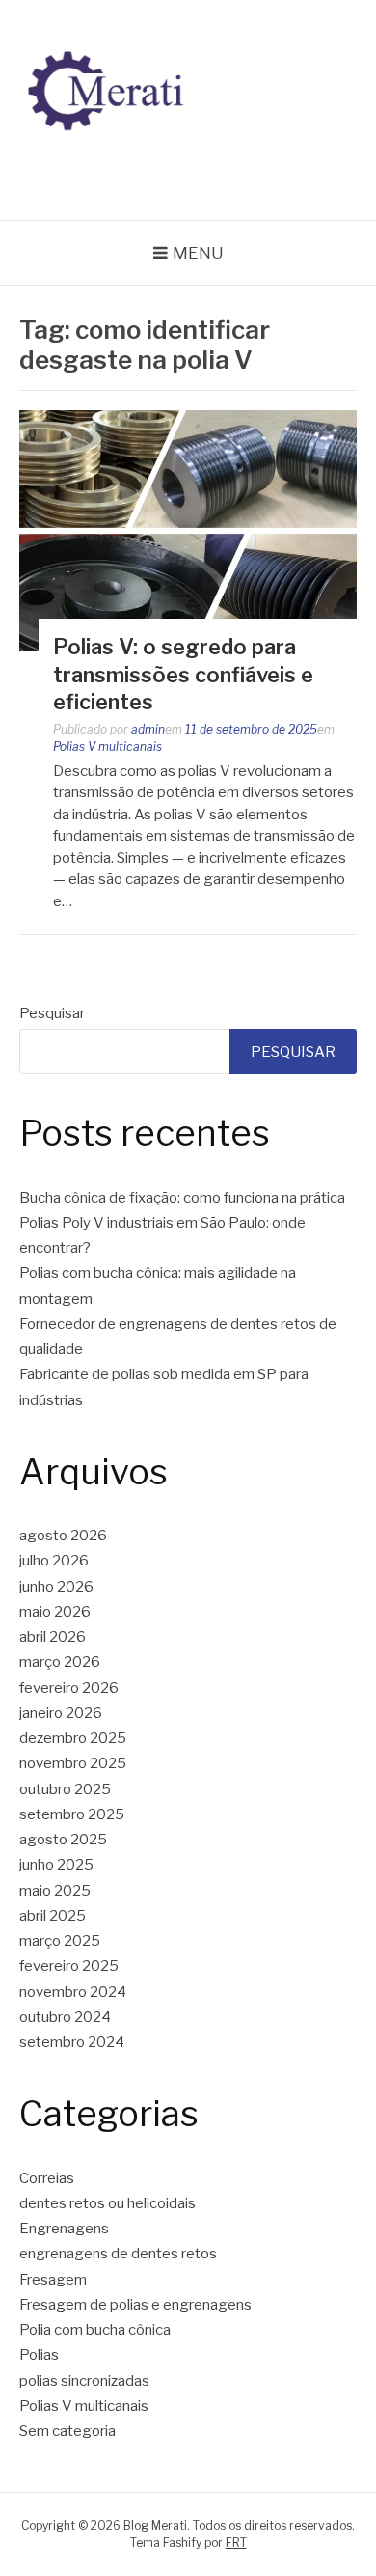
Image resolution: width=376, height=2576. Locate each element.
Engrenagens (64, 2229)
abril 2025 (53, 1916)
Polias (39, 2355)
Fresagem (53, 2280)
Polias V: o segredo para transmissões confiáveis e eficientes (183, 674)
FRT (236, 2543)
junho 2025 (56, 1865)
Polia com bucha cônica (95, 2330)
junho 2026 (56, 1587)
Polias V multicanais (107, 747)
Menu (198, 253)
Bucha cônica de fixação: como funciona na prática (182, 1198)
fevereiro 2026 (69, 1688)
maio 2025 (55, 1891)
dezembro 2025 (73, 1738)
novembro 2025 (73, 1763)
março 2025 (60, 1941)
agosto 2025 (63, 1840)
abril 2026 (53, 1637)
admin (148, 729)
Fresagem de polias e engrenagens (135, 2305)
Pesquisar (52, 1013)
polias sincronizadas (84, 2381)
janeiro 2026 (61, 1713)
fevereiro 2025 (69, 1966)
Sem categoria (67, 2431)
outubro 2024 (65, 2017)
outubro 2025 (65, 1789)
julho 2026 (54, 1561)
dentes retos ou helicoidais (107, 2203)
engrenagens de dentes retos (118, 2254)
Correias (47, 2178)
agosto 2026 (63, 1536)
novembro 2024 (73, 1992)
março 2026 (60, 1662)
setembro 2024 (72, 2042)
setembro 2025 (72, 1814)
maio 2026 (55, 1612)
